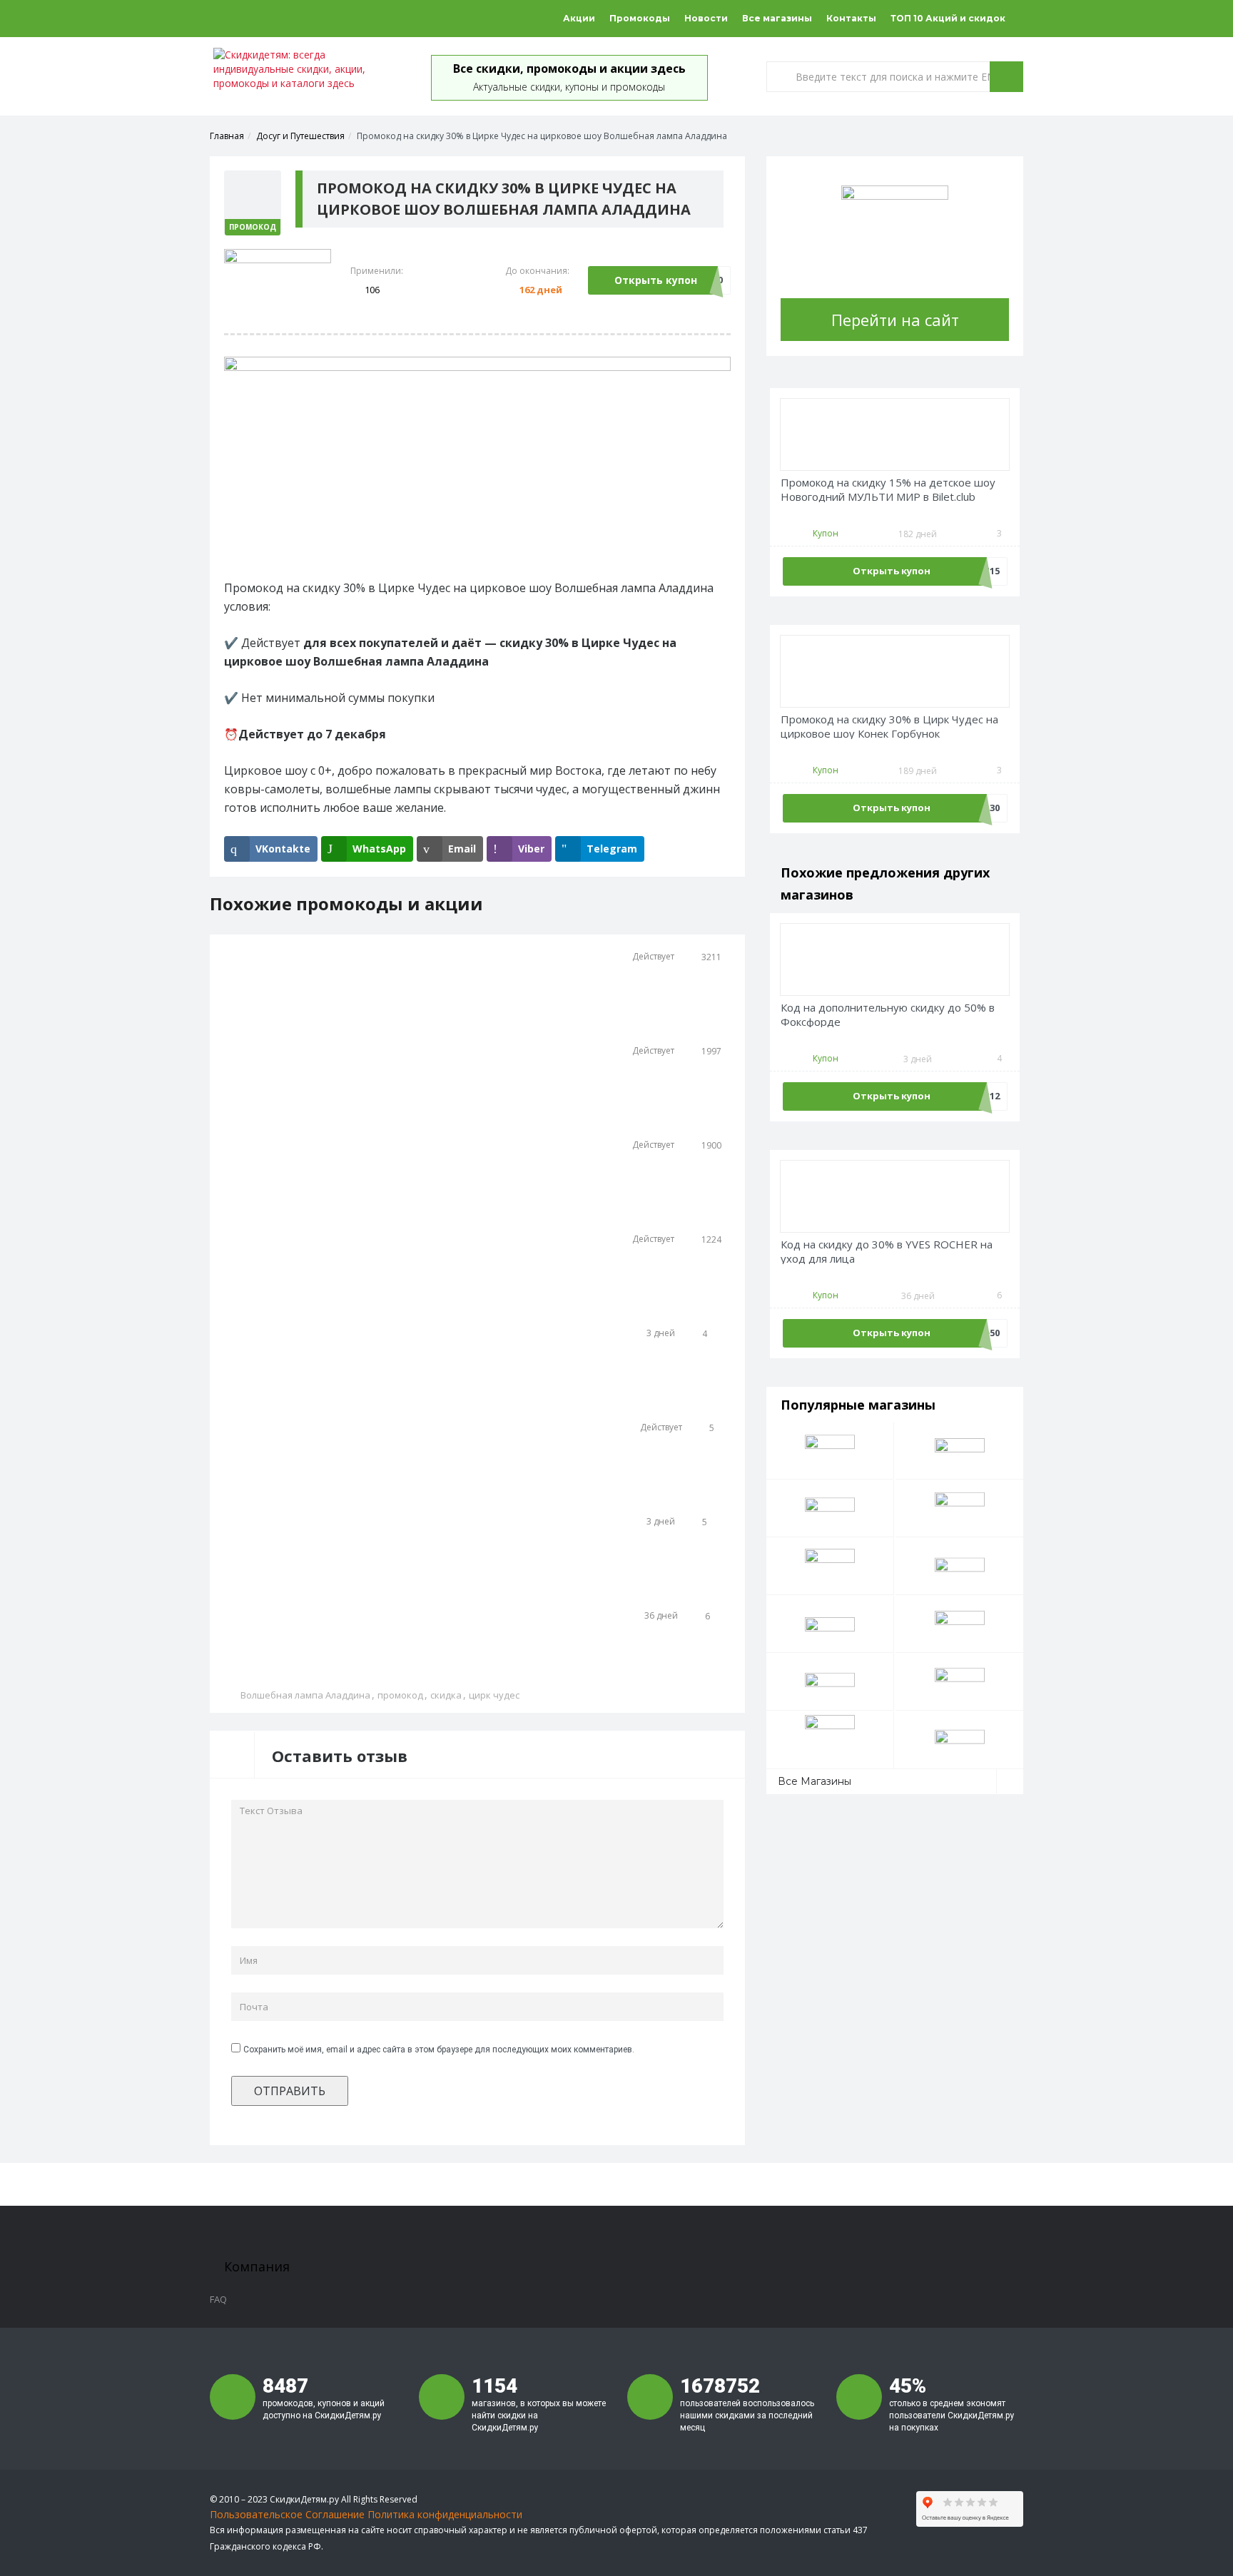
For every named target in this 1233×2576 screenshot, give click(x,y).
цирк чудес (494, 1695)
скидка (446, 1695)
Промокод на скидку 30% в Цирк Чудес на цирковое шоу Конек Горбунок (889, 727)
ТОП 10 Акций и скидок (948, 18)
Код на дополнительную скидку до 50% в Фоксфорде (888, 1015)
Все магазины (777, 18)
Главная (227, 136)
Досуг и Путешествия (300, 136)
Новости (706, 18)
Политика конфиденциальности (445, 2514)
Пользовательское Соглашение (287, 2514)
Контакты (851, 18)
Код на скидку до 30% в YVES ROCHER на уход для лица (887, 1252)
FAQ (218, 2299)
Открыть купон (656, 280)
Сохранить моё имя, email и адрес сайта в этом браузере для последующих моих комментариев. (439, 2050)
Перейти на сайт (895, 320)
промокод (400, 1695)
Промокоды (640, 18)
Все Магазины (815, 1781)
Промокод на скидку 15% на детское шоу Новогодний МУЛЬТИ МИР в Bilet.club (888, 490)
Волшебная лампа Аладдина (305, 1695)
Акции (579, 18)
